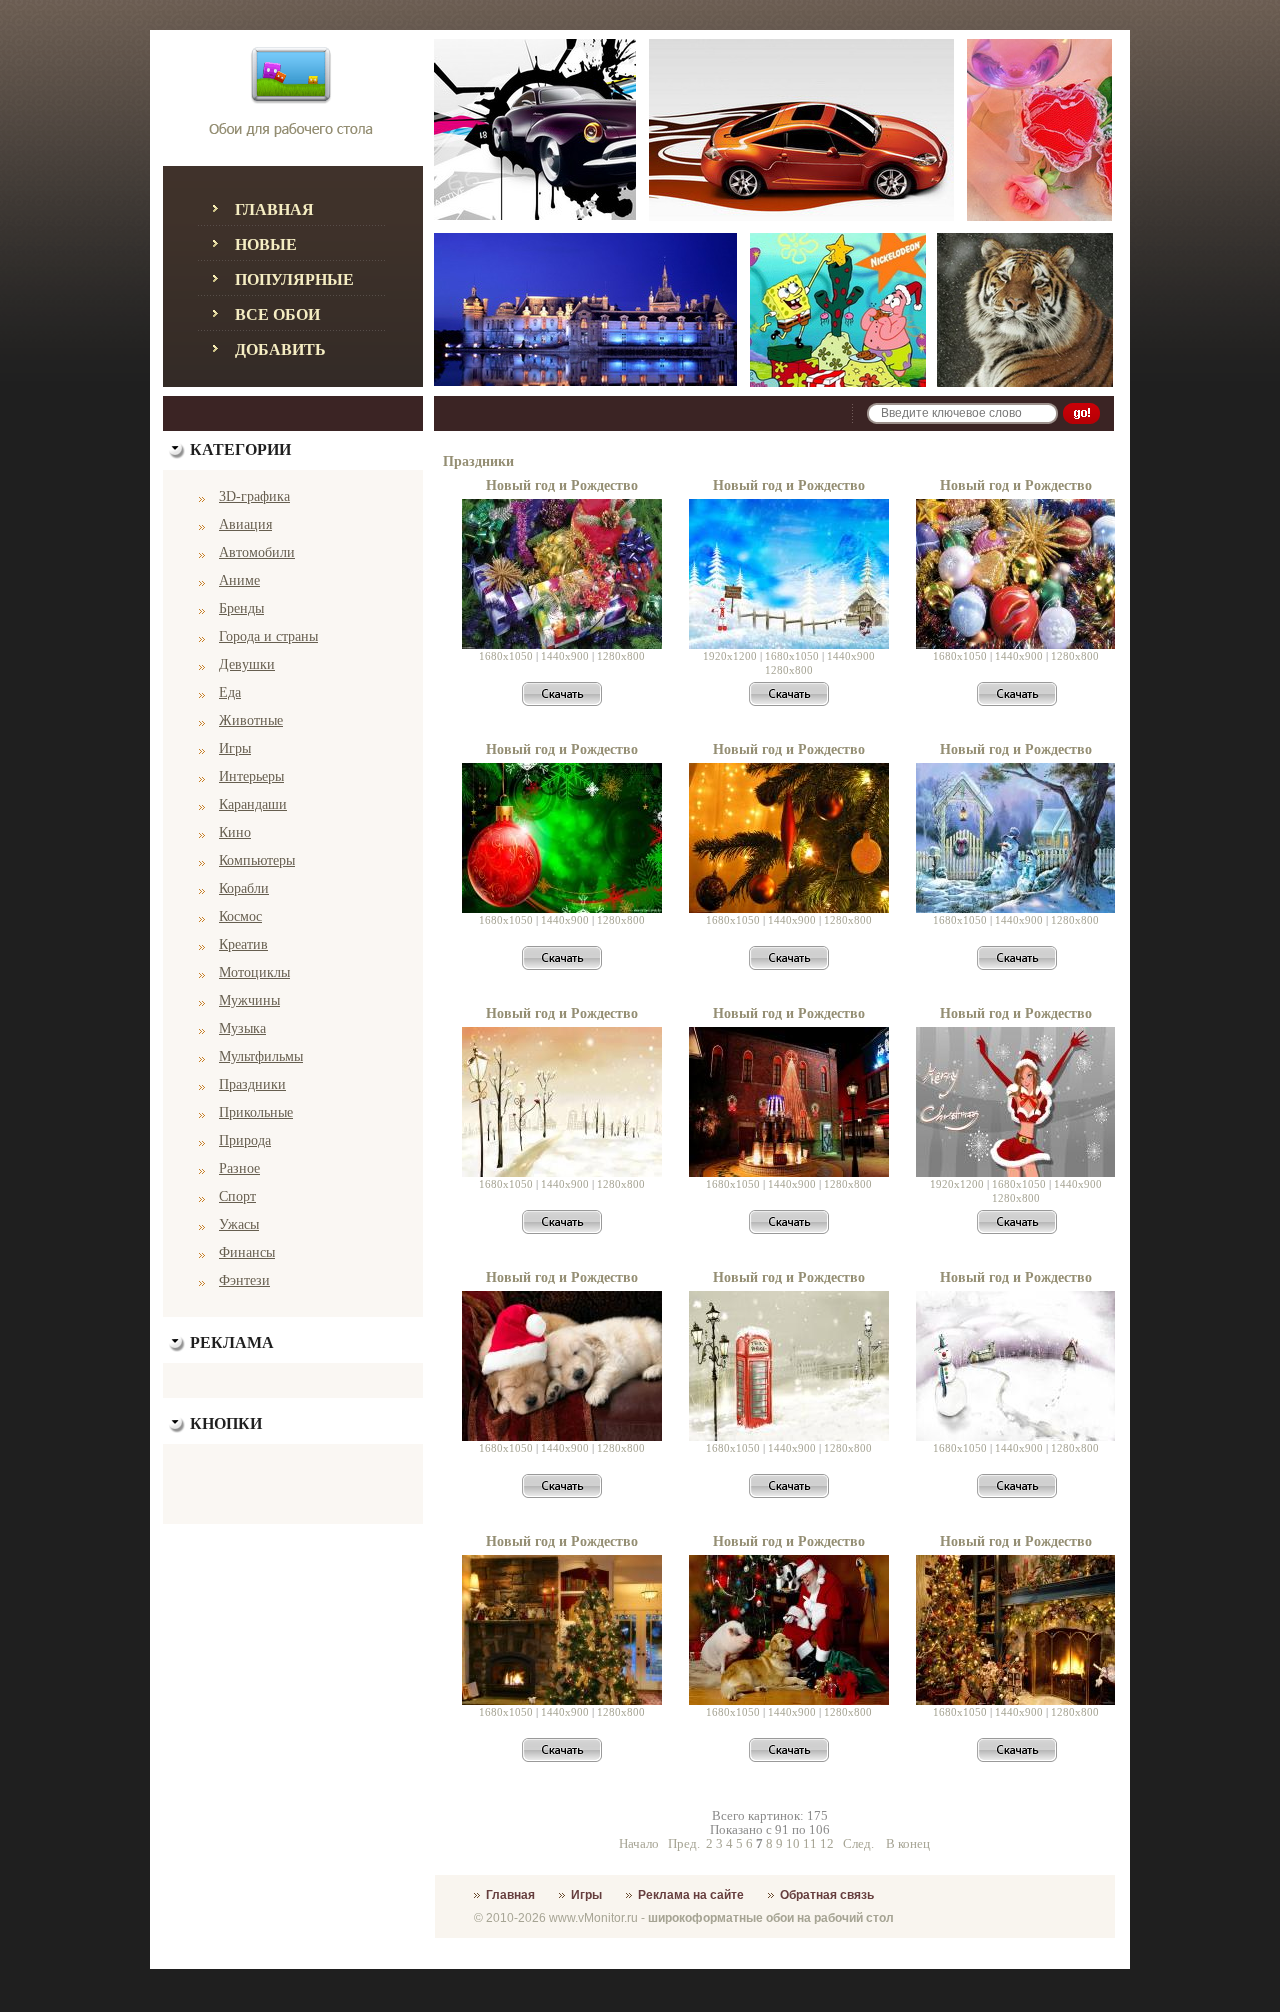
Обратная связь (827, 1895)
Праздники (252, 1084)
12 (827, 1843)
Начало (639, 1843)
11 (810, 1843)
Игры (235, 748)
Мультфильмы (261, 1056)
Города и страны (268, 636)
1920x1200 (730, 656)
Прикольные (256, 1112)
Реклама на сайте (691, 1895)
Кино (235, 832)
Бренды (241, 608)
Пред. (684, 1843)
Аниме (239, 580)
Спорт (237, 1196)
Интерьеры (251, 776)
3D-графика (254, 496)
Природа (245, 1140)
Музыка (242, 1028)
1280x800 (621, 656)
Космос (240, 916)
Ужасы (239, 1224)
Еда (230, 692)
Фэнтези (244, 1280)
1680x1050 (506, 656)
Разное (239, 1168)
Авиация (245, 524)
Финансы (247, 1252)
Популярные (294, 279)
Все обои (277, 314)
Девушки (247, 664)
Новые (266, 244)
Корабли (244, 888)
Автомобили (257, 552)
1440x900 (565, 656)
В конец (908, 1843)
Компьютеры (257, 860)
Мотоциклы (254, 972)
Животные (251, 720)
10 (793, 1843)
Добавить (280, 349)
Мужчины (249, 1000)
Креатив (243, 944)
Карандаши (253, 804)
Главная (274, 209)
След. (858, 1843)
